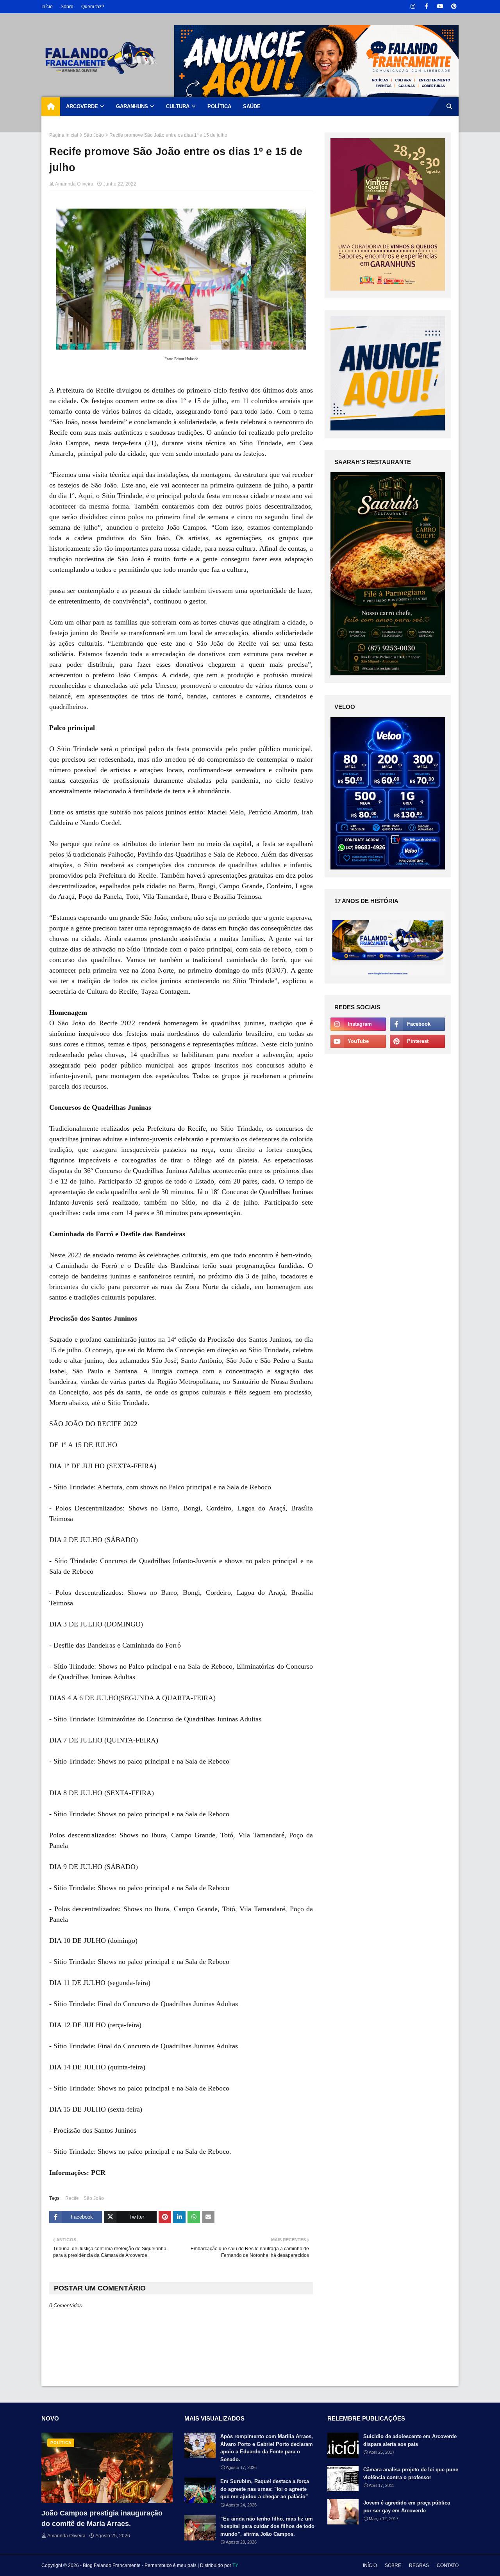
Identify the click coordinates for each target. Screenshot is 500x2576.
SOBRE (393, 2565)
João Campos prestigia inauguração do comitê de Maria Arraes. (102, 2518)
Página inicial (64, 135)
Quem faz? (93, 7)
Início (47, 7)
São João (94, 135)
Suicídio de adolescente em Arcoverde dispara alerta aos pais (410, 2440)
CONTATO (448, 2565)
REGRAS (419, 2565)
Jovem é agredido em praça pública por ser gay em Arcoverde (407, 2507)
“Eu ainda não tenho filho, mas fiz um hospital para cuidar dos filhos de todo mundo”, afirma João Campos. (267, 2526)
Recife (72, 2198)
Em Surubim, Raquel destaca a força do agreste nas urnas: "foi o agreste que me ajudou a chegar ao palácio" (265, 2489)
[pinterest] (454, 6)
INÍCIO (370, 2565)
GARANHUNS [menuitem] (132, 106)
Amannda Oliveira (74, 184)
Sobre (67, 7)
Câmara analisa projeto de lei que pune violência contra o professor (411, 2473)
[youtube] (440, 6)
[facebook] (426, 6)
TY (235, 2565)
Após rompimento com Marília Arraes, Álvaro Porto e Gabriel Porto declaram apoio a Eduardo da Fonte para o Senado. (267, 2448)
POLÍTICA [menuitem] (219, 106)
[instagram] (413, 6)
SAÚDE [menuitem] (252, 106)
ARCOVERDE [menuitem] (82, 106)
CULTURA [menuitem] (178, 106)
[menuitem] (51, 107)
